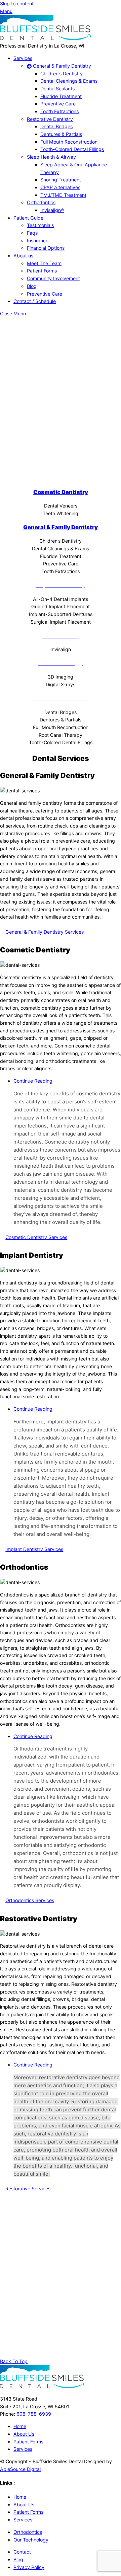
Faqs (32, 233)
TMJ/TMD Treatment (63, 195)
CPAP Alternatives (60, 187)
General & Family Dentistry (61, 66)
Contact (22, 2552)
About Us (24, 2434)
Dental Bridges (56, 126)
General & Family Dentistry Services (45, 932)
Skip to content (17, 4)
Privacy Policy (29, 2567)
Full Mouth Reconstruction (69, 142)
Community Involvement (53, 278)
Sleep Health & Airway (51, 157)
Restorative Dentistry (50, 119)
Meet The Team (44, 263)
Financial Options (46, 248)
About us (23, 256)
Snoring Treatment (61, 180)
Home (20, 2426)
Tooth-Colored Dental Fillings (72, 149)
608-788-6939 (34, 2414)
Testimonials (40, 225)
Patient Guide (28, 218)
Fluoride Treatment (61, 96)
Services (23, 58)
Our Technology (31, 2540)
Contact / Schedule (35, 301)
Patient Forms (42, 271)
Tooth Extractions (59, 111)
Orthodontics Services (30, 1900)
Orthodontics (41, 202)
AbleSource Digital (20, 2469)
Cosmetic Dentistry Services (36, 1237)
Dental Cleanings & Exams (69, 81)
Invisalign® (52, 210)
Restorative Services (28, 2189)
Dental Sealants (57, 89)
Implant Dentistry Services (34, 1549)
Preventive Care (58, 104)
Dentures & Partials (61, 134)
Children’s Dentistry (62, 73)
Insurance (38, 241)
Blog (32, 286)
